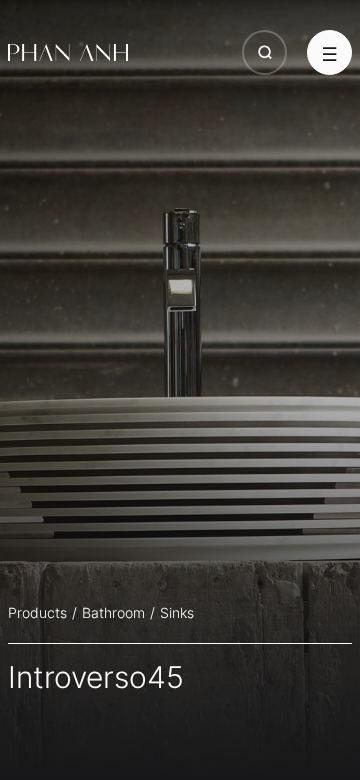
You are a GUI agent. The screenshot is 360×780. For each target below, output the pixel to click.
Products (37, 612)
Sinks (177, 612)
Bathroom (113, 612)
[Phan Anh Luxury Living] (68, 53)
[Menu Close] (329, 52)
